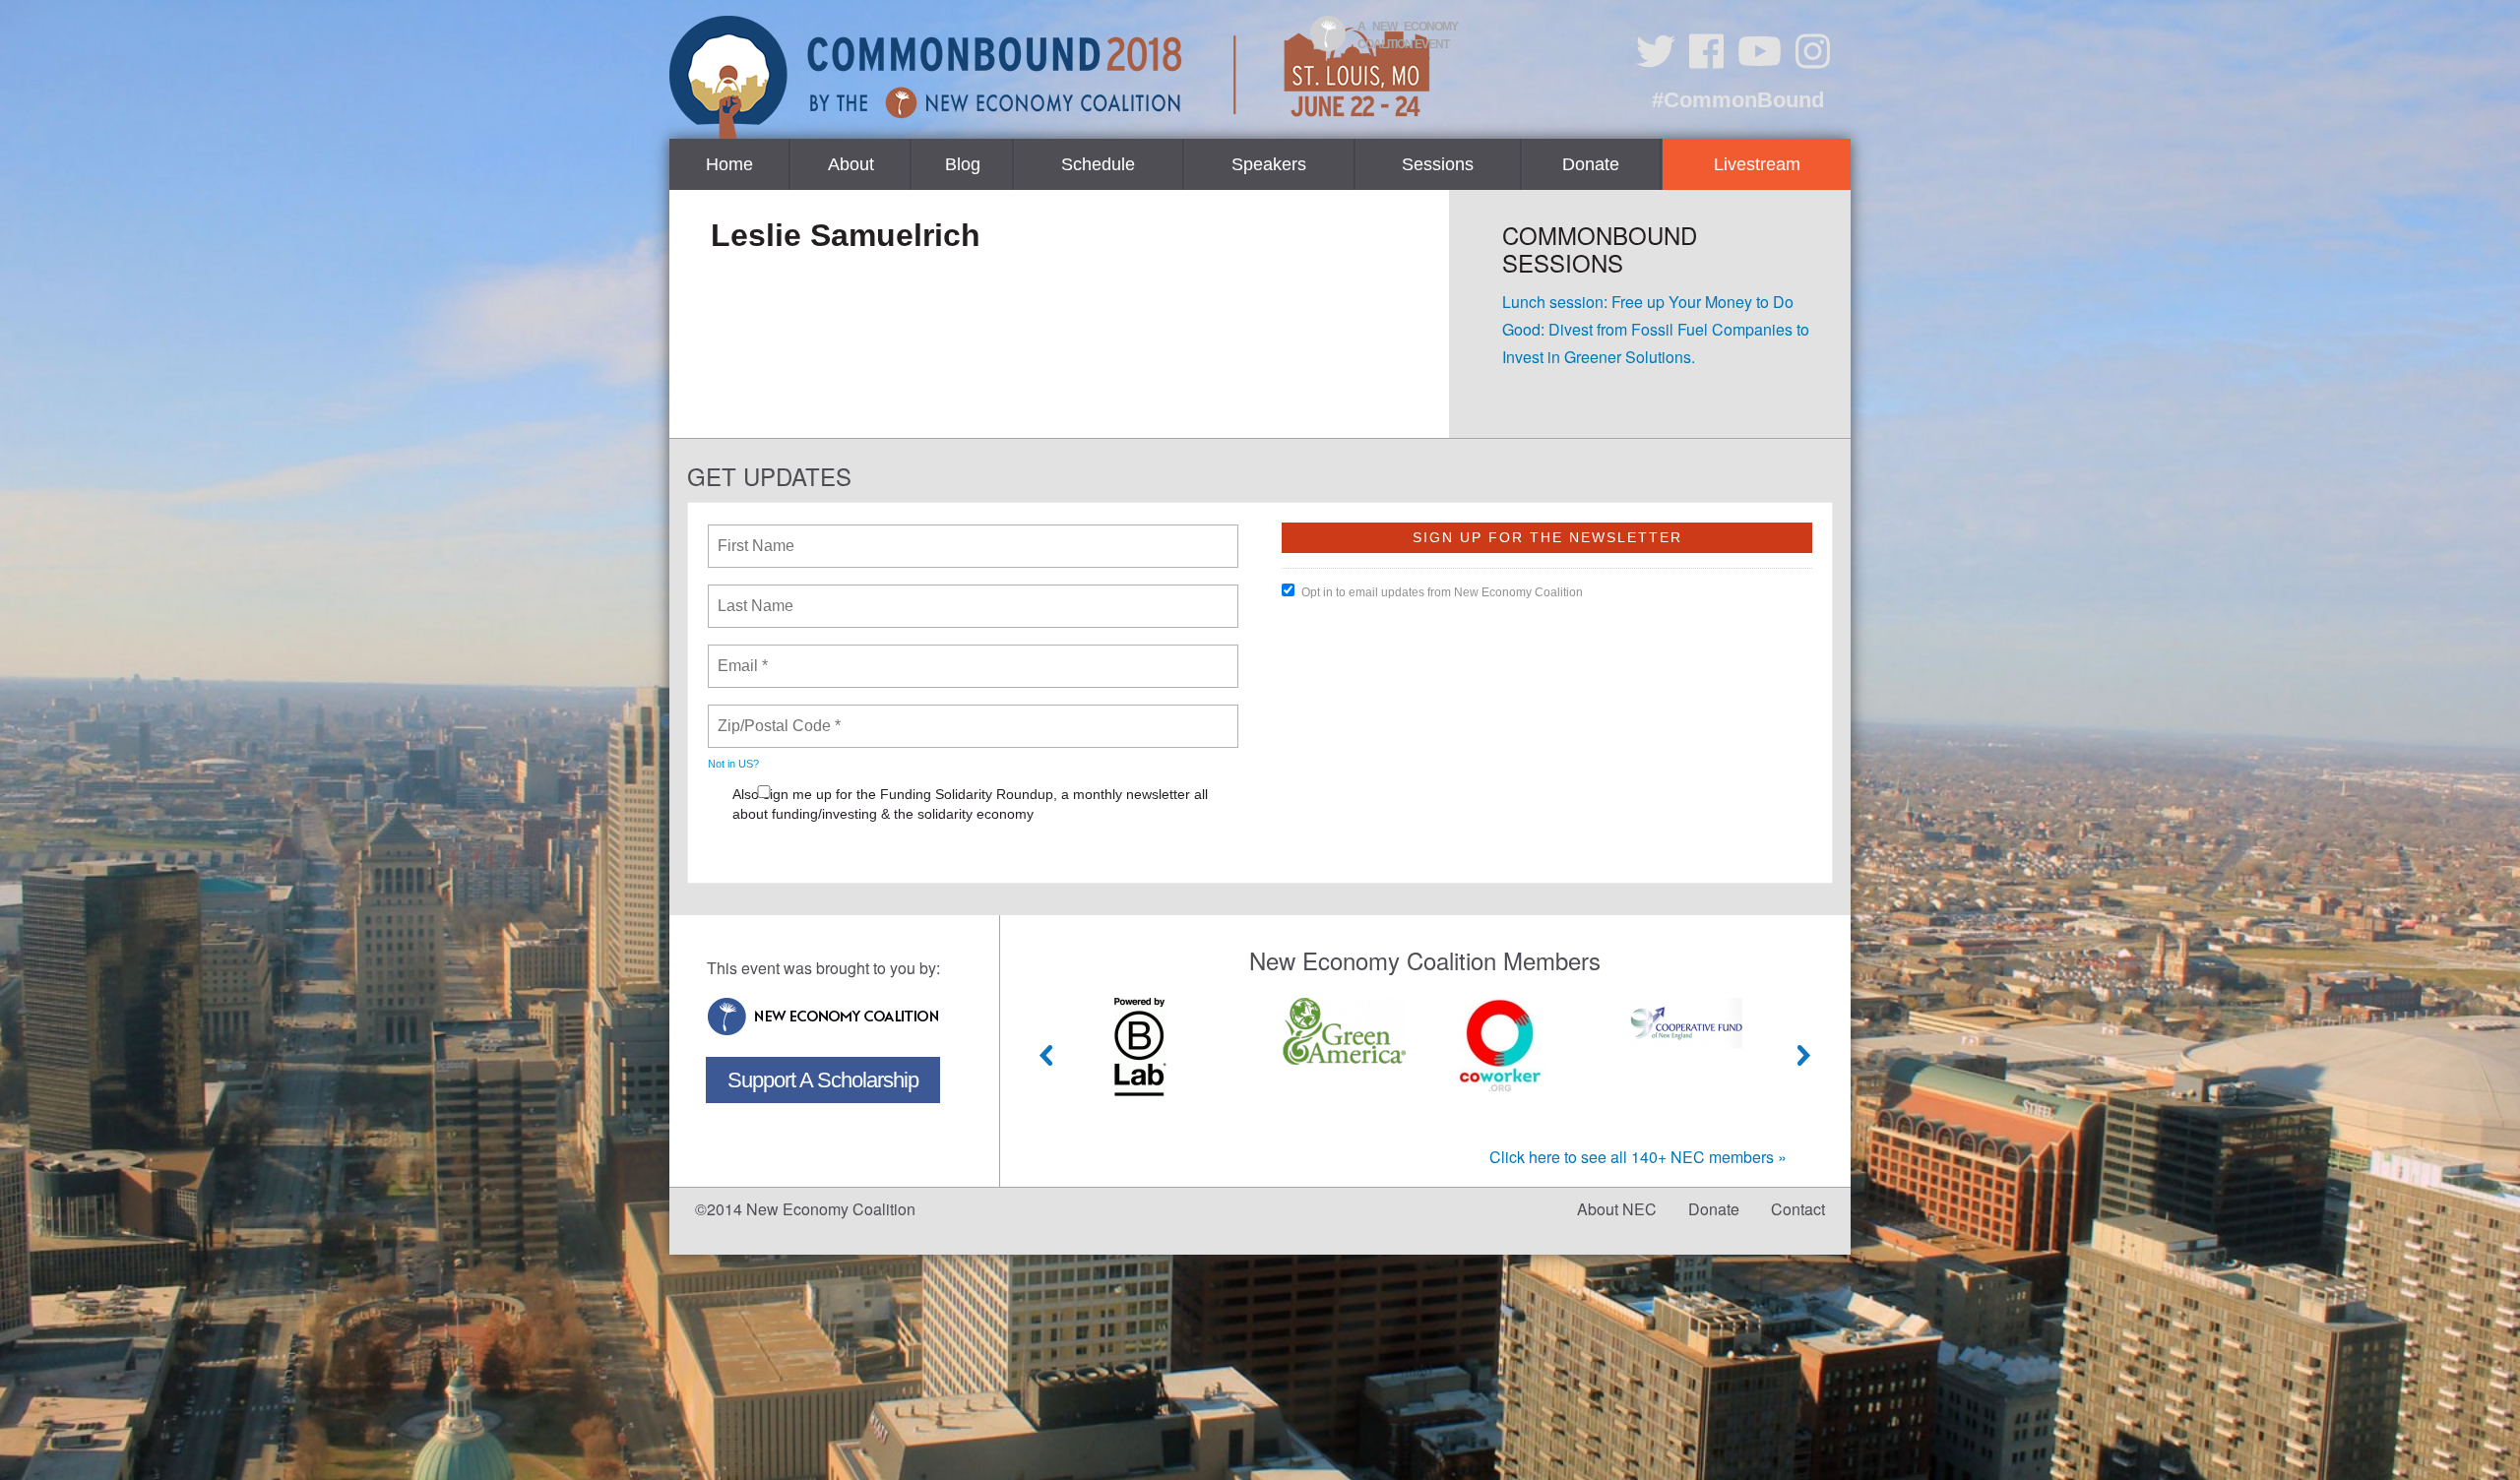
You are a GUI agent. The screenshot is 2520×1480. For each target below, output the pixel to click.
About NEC (1617, 1209)
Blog (963, 164)
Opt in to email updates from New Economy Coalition (1442, 592)
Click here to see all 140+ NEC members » (1638, 1157)
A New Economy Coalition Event (1408, 35)
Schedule (1098, 164)
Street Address (771, 855)
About (851, 164)
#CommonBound (1738, 100)
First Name (755, 534)
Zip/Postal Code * (775, 714)
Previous (1046, 1055)
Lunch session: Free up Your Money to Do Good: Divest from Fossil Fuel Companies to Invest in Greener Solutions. (1656, 329)
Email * (741, 654)
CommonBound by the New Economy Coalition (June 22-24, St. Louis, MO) (1052, 77)
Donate (1591, 164)
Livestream (1757, 164)
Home (729, 164)
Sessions (1438, 164)
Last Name (752, 594)
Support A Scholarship (823, 1080)
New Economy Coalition (823, 1017)
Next (1804, 1055)
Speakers (1269, 164)
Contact (1798, 1209)
